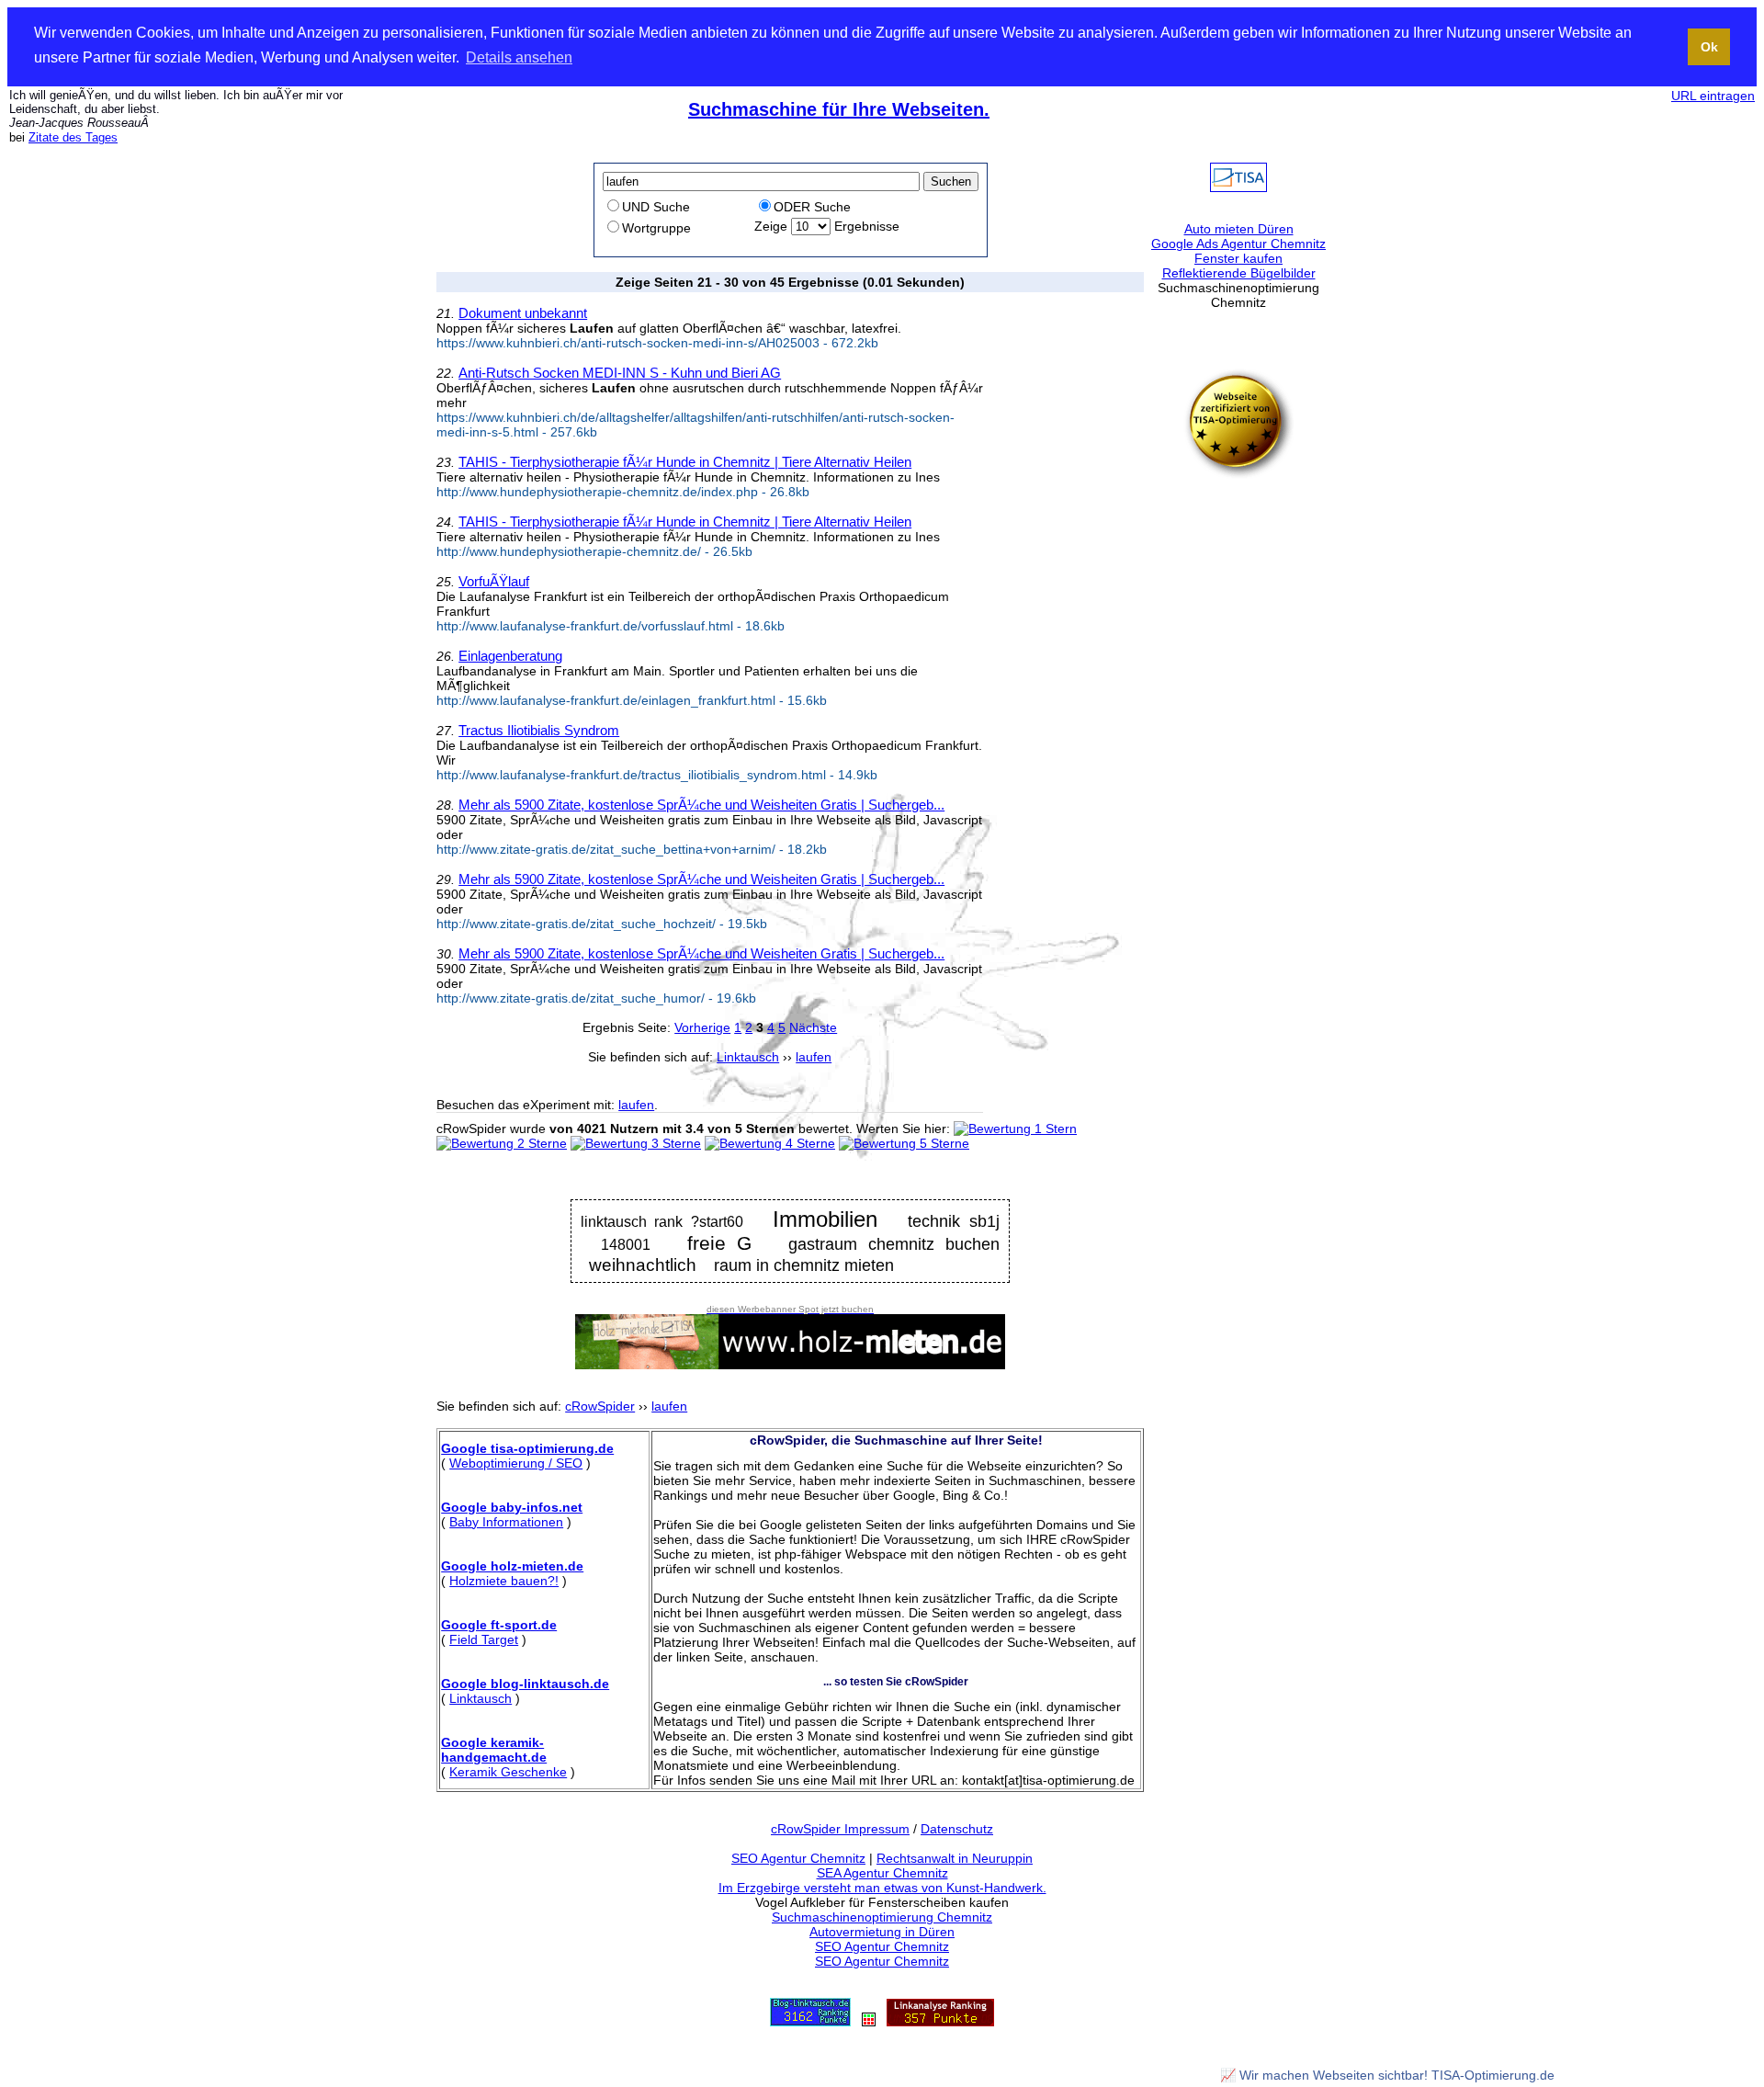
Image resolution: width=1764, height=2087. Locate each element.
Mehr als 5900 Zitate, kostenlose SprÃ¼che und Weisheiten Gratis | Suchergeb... (701, 805)
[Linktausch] (869, 2022)
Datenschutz (957, 1829)
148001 (626, 1244)
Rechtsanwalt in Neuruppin (955, 1858)
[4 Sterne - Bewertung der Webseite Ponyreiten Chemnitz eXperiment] (770, 1143)
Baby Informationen (506, 1522)
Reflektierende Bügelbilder (1239, 273)
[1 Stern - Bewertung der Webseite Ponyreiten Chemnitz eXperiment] (1015, 1129)
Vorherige (702, 1027)
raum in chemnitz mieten (804, 1265)
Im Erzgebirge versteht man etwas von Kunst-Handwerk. (882, 1888)
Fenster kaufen (1238, 258)
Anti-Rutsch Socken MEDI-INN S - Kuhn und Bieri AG (620, 373)
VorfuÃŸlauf (494, 581)
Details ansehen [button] (519, 57)
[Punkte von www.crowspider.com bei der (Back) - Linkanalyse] (940, 2022)
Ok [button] (1709, 47)
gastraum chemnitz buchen (893, 1244)
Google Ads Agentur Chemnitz (1238, 244)
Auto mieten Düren (1239, 229)
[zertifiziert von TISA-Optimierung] (1238, 474)
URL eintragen (1713, 96)
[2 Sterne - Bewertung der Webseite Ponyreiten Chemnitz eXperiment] (502, 1143)
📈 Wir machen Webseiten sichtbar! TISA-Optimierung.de (1387, 2075)
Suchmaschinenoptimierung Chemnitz (882, 1917)
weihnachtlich (643, 1265)
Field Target (484, 1639)
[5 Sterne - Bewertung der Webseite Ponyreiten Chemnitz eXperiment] (904, 1143)
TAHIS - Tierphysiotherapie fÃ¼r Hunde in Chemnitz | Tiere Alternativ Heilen (685, 462)
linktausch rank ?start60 (661, 1222)
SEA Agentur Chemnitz (882, 1873)
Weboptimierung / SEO (516, 1463)
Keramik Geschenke (508, 1772)
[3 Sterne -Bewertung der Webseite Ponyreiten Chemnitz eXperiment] (636, 1143)
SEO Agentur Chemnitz (798, 1858)
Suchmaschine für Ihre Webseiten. (839, 109)
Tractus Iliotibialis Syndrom (539, 730)
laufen (636, 1105)
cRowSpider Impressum (840, 1829)
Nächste (813, 1027)
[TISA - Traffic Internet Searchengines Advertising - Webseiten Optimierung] (1238, 187)
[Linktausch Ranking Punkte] (810, 2022)
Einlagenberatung (510, 656)
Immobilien (825, 1219)
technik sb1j (953, 1221)
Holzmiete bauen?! (504, 1581)
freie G (720, 1243)
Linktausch (481, 1698)
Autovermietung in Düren (882, 1932)
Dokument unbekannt (523, 313)
